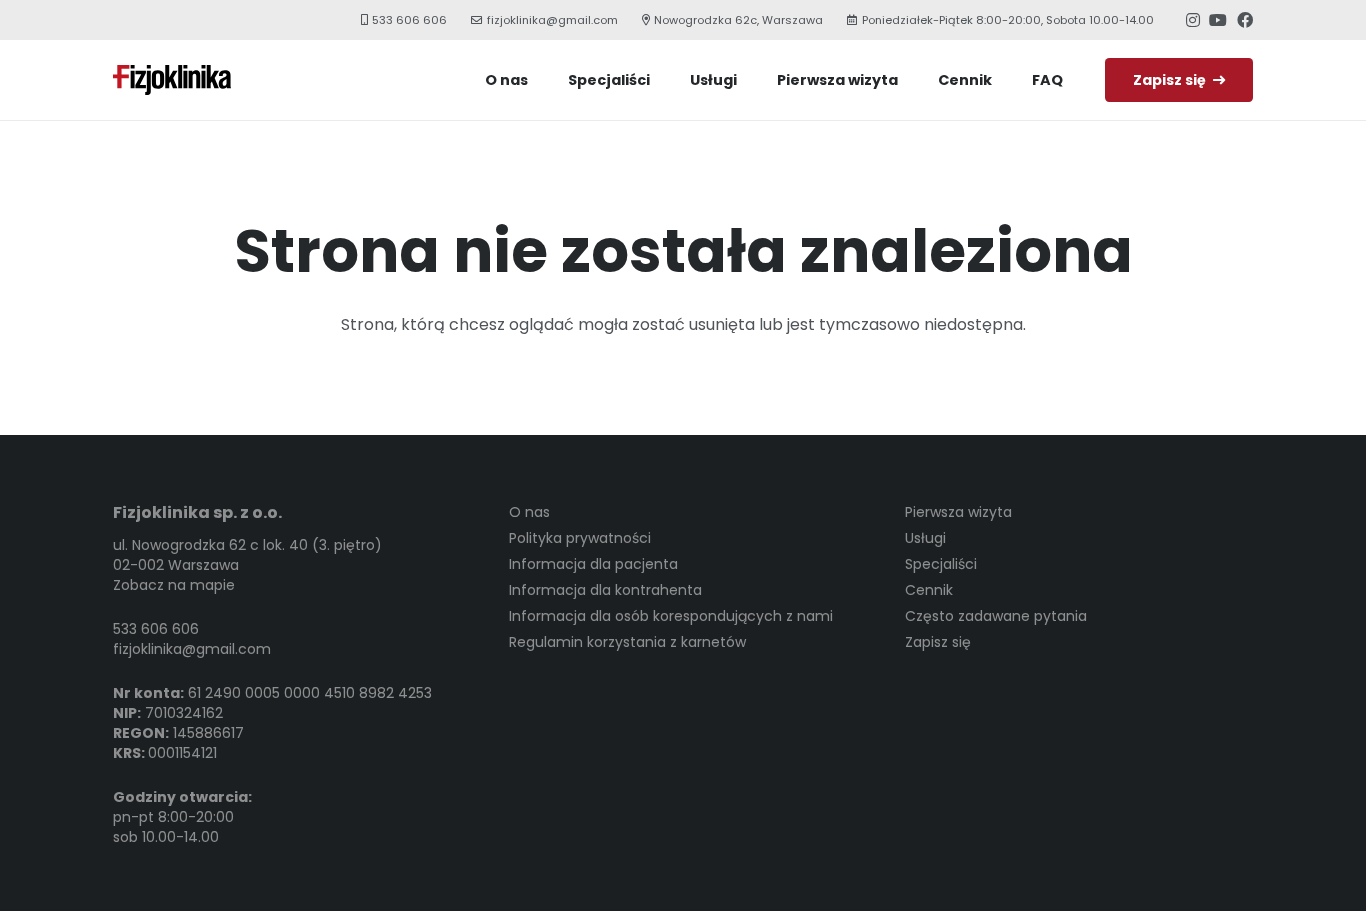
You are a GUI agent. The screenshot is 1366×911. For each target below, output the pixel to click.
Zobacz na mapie (174, 585)
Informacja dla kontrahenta (605, 590)
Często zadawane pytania (996, 616)
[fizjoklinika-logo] (172, 80)
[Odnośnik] (1193, 19)
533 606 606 (156, 629)
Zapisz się (938, 642)
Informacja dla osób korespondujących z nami (671, 616)
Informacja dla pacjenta (593, 564)
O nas (529, 512)
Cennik (929, 590)
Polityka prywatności (580, 538)
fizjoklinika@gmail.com (192, 649)
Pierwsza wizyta (958, 512)
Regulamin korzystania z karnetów (627, 642)
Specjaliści (941, 564)
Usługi (925, 538)
